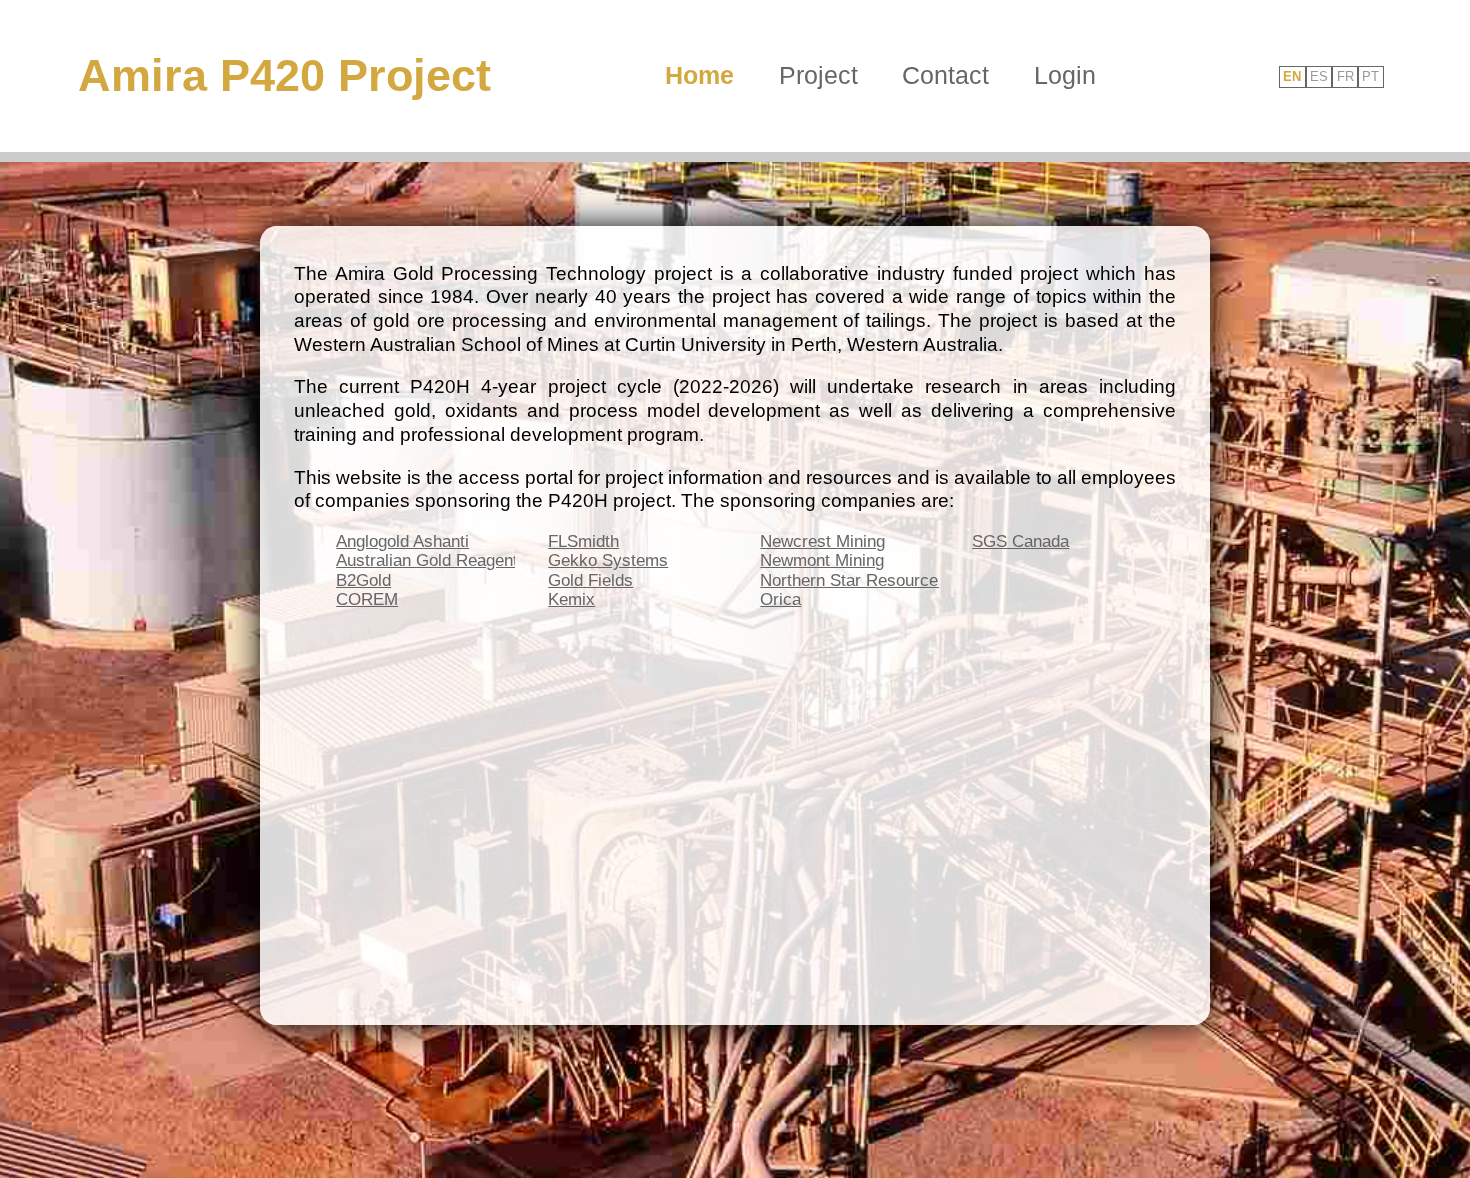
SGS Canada (1020, 541)
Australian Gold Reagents (431, 560)
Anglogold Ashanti (402, 541)
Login (1065, 75)
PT (1370, 77)
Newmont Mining (822, 560)
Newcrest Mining (822, 541)
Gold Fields (590, 580)
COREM (367, 599)
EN (1292, 77)
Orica (780, 599)
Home (699, 75)
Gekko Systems (608, 560)
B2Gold (363, 580)
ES (1319, 77)
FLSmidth (583, 541)
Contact (945, 75)
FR (1345, 77)
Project (818, 75)
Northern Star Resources (853, 580)
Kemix (571, 599)
